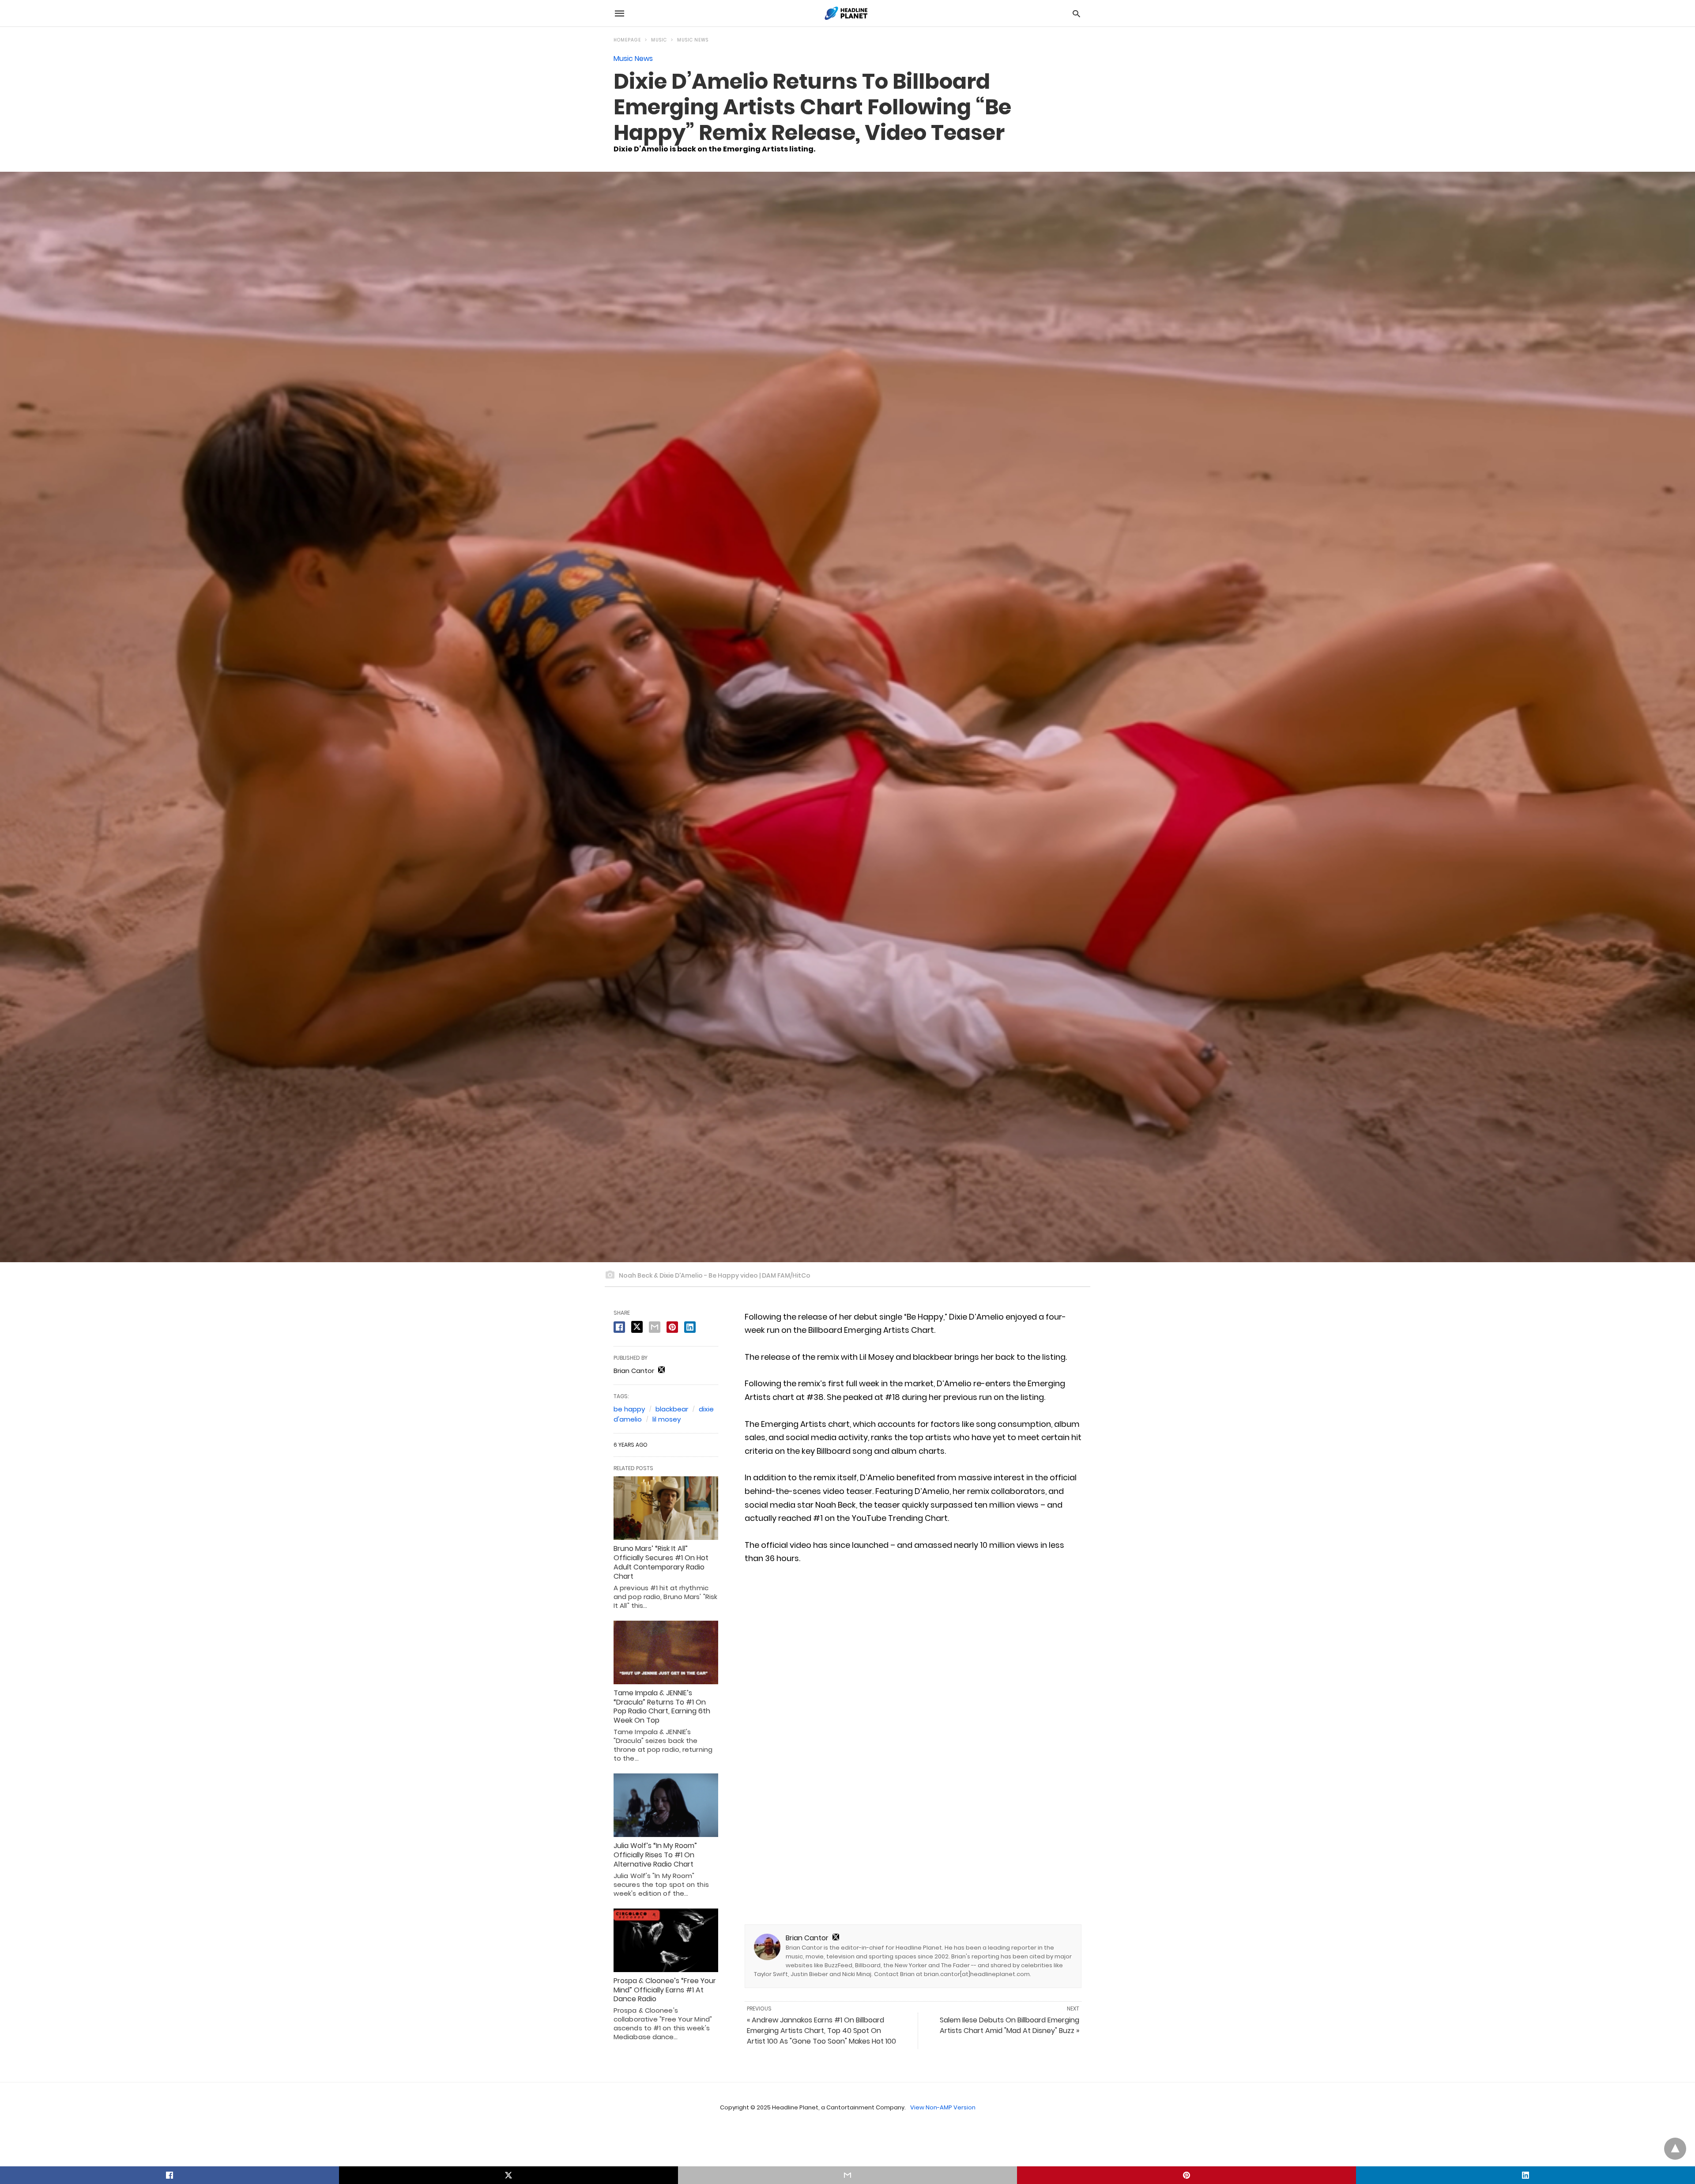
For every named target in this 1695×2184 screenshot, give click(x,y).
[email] (847, 2175)
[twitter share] (637, 1327)
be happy (629, 1409)
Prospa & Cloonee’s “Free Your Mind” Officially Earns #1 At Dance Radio (665, 1990)
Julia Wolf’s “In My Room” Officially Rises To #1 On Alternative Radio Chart (655, 1855)
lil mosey (667, 1419)
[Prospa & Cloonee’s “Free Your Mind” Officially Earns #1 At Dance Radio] (666, 1940)
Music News (693, 40)
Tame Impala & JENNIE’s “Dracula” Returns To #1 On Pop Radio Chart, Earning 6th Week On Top (662, 1707)
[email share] (655, 1327)
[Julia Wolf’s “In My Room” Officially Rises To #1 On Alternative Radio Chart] (666, 1805)
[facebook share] (619, 1327)
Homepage (627, 40)
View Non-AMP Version (943, 2107)
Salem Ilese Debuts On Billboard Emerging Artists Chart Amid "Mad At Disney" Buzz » (1009, 2025)
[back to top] (1675, 2149)
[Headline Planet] (847, 13)
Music (659, 40)
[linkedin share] (690, 1327)
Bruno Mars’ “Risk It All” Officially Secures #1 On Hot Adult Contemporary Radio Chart (661, 1562)
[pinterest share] (672, 1327)
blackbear (672, 1409)
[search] (1076, 13)
